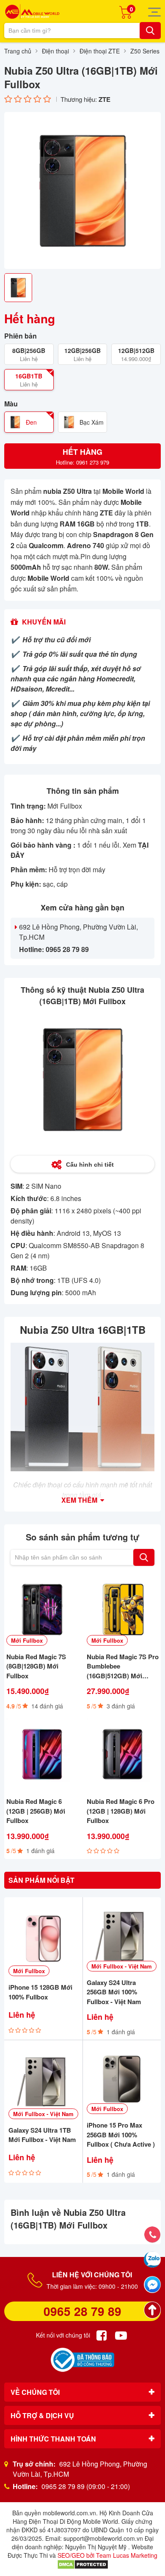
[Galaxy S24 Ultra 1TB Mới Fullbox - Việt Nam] (43, 2082)
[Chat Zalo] (152, 2260)
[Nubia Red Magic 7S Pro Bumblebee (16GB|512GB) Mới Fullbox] (123, 1610)
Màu (11, 404)
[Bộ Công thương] (82, 2360)
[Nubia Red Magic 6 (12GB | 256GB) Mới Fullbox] (42, 1754)
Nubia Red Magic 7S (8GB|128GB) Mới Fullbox (36, 1666)
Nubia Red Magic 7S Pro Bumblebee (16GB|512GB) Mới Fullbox (123, 1666)
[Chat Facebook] (152, 2285)
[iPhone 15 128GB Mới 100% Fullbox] (43, 1939)
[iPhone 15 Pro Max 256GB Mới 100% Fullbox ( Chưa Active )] (122, 2079)
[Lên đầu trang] (152, 2310)
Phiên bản (21, 336)
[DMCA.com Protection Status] (83, 2564)
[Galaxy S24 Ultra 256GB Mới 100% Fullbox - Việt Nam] (122, 1936)
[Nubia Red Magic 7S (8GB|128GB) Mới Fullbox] (42, 1610)
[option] (82, 190)
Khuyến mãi (44, 622)
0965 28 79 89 (82, 2311)
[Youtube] (121, 2335)
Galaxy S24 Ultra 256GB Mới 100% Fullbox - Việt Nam (114, 1992)
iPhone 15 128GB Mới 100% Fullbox (40, 1992)
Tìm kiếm (144, 1557)
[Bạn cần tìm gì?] (150, 31)
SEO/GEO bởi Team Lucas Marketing (107, 2555)
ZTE (104, 99)
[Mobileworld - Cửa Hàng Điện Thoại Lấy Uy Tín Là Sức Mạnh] (32, 12)
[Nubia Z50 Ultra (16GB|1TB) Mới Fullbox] (82, 190)
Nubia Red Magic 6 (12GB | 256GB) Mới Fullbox (36, 1811)
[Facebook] (102, 2335)
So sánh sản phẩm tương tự (82, 1537)
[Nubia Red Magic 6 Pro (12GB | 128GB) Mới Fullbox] (123, 1754)
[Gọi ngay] (152, 2234)
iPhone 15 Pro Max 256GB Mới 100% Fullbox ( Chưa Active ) (121, 2135)
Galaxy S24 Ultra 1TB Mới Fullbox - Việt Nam (42, 2135)
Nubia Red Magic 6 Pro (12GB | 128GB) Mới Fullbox (121, 1811)
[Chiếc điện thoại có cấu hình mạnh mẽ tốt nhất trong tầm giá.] (82, 1407)
